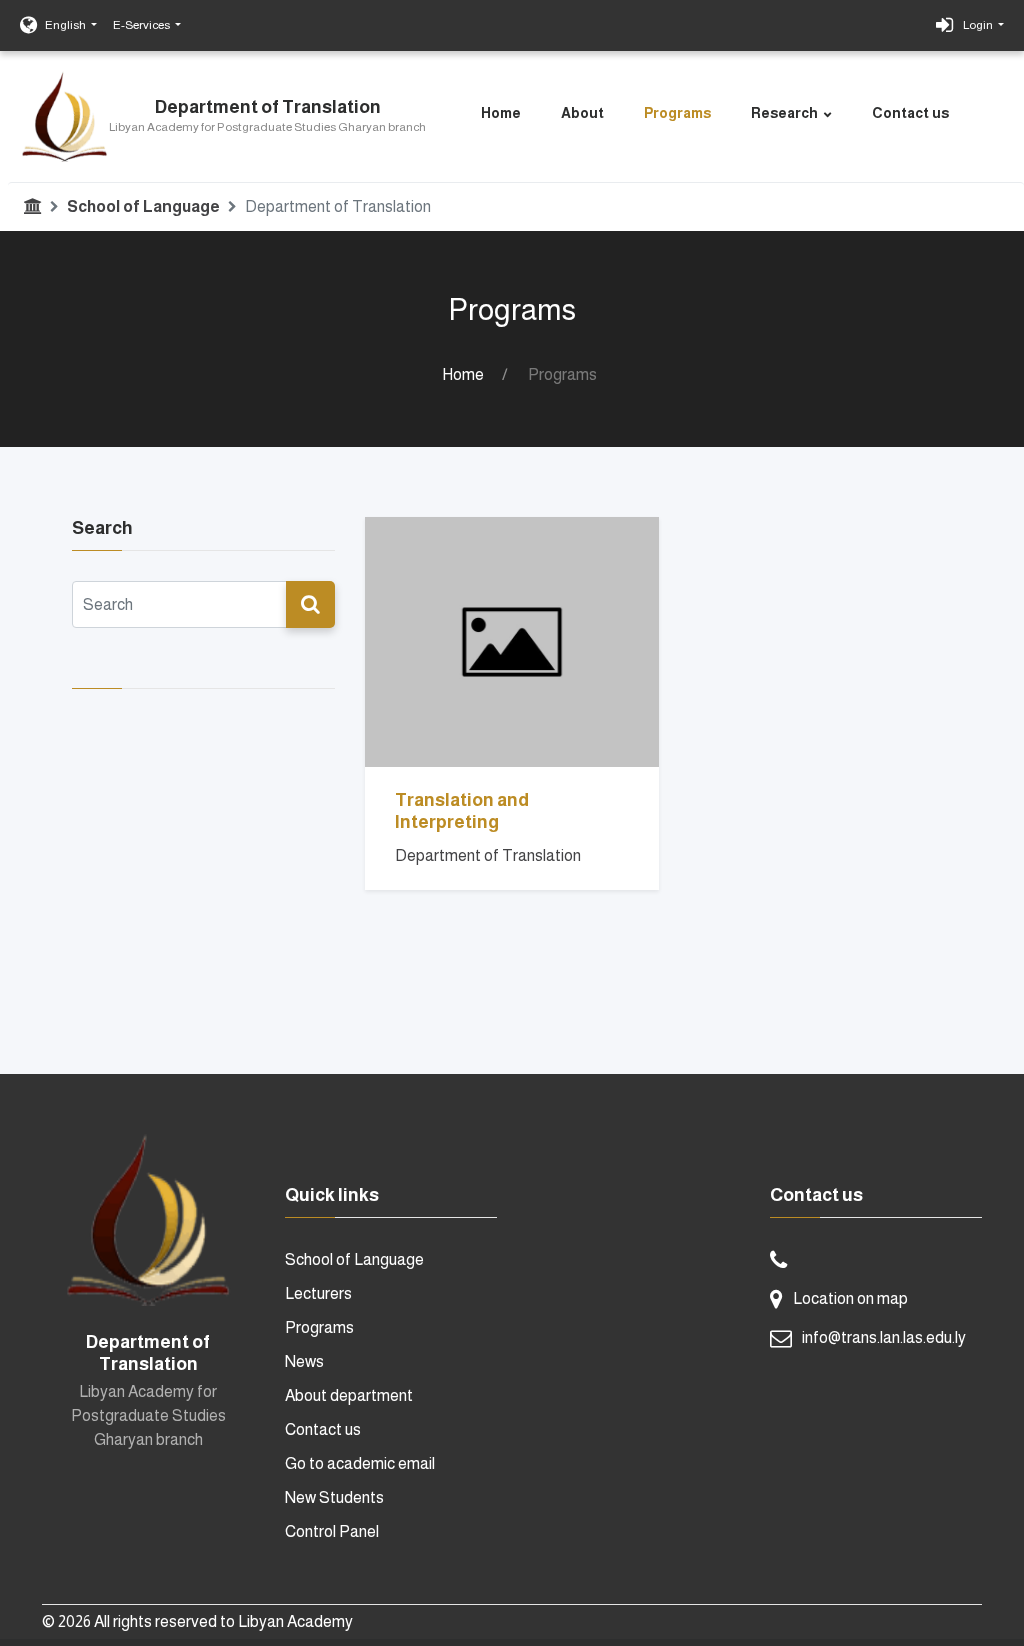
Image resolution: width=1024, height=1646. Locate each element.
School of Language (143, 206)
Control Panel (332, 1531)
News (304, 1361)
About (582, 113)
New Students (334, 1497)
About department (349, 1395)
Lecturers (318, 1293)
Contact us (910, 113)
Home (501, 113)
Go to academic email (360, 1463)
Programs (677, 113)
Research (784, 113)
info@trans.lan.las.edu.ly (884, 1337)
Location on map (850, 1298)
